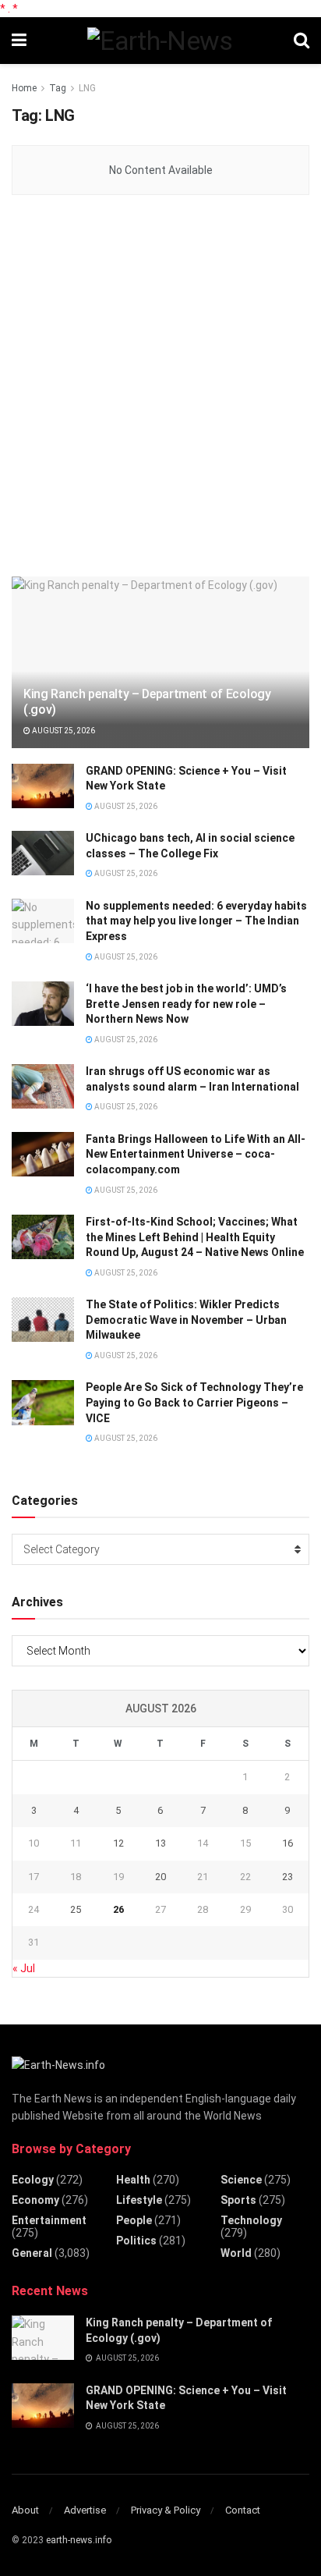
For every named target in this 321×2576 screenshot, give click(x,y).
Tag (58, 88)
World (236, 2253)
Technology (251, 2220)
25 (76, 1909)
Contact (243, 2510)
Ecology (33, 2180)
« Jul (24, 1968)
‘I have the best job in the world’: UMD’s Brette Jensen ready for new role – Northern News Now (186, 1004)
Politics (136, 2241)
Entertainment (49, 2220)
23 (287, 1877)
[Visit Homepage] (160, 41)
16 (287, 1843)
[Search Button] (302, 41)
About (25, 2510)
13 (160, 1843)
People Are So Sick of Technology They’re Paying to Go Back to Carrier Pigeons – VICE (194, 1402)
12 (118, 1843)
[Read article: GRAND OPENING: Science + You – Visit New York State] (43, 786)
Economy (35, 2200)
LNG (87, 88)
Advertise (85, 2510)
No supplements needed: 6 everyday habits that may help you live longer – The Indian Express (196, 921)
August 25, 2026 (63, 731)
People (134, 2220)
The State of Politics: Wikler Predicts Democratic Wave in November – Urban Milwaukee (186, 1320)
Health (133, 2180)
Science (241, 2180)
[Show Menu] (19, 41)
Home (24, 88)
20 (160, 1877)
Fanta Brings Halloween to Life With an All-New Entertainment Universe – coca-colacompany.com (196, 1154)
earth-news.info (79, 2540)
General (32, 2253)
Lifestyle (139, 2200)
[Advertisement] (160, 387)
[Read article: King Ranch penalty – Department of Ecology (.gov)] (43, 2338)
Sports (238, 2200)
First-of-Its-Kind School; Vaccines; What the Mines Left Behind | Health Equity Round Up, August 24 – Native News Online (195, 1237)
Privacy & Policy (166, 2510)
